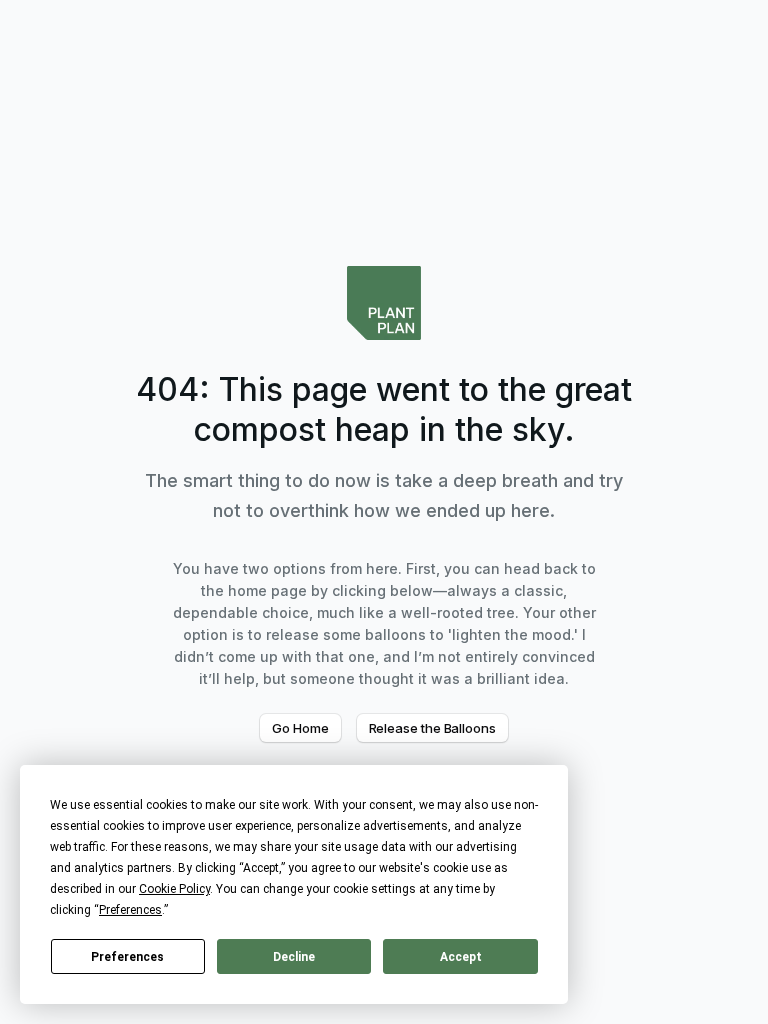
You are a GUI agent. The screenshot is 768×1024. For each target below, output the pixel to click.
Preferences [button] (130, 910)
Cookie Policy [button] (174, 889)
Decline (294, 957)
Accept (461, 957)
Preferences (127, 957)
